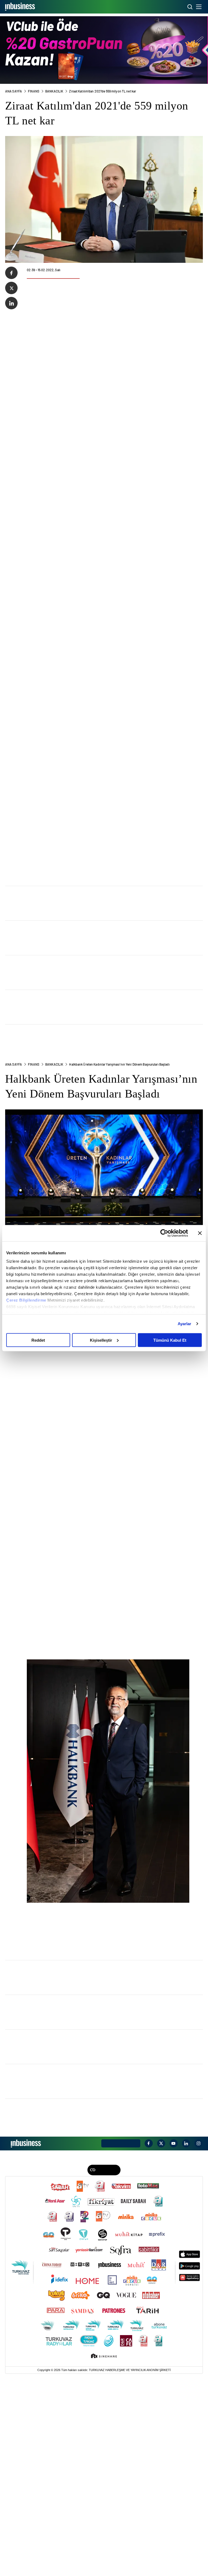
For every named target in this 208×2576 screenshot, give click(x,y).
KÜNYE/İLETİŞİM (122, 2354)
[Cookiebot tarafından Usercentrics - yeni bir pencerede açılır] (164, 1233)
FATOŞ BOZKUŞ (50, 967)
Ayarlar (185, 1324)
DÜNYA (121, 2368)
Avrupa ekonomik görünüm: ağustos (71, 1010)
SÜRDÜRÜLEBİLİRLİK (98, 2368)
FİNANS (30, 2368)
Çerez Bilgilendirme (27, 1300)
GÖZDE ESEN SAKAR (56, 1071)
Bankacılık (54, 91)
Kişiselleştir (101, 1340)
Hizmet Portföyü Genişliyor (62, 975)
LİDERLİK (44, 2368)
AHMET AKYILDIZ (53, 1001)
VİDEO (161, 2368)
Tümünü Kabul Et (170, 1340)
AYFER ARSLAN (51, 1036)
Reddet (38, 1340)
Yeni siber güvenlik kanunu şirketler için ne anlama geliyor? (95, 1079)
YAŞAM (132, 2368)
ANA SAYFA (14, 91)
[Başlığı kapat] (200, 1233)
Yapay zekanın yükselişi (58, 1113)
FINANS (34, 91)
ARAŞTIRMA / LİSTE (67, 2368)
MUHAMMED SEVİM (54, 1105)
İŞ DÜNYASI (14, 2368)
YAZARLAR (147, 2368)
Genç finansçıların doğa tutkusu (67, 1044)
